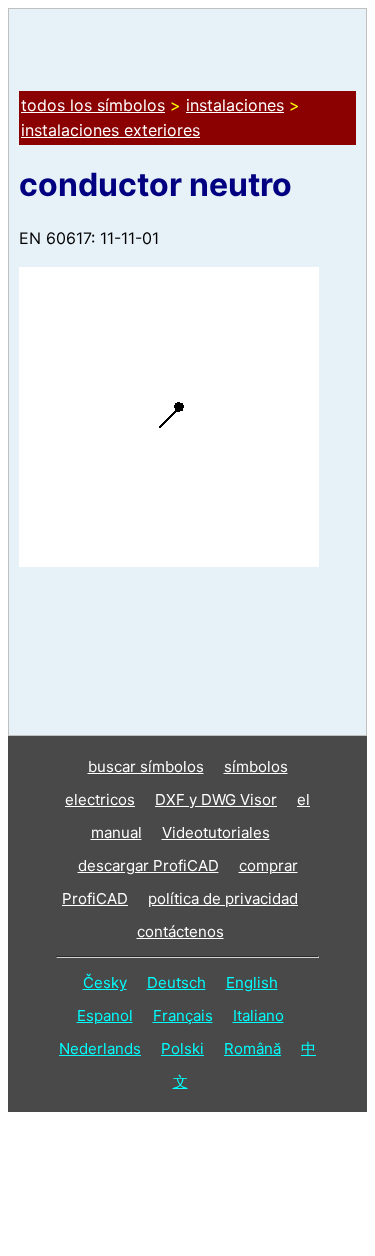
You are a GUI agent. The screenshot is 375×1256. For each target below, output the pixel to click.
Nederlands (100, 1048)
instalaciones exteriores (110, 130)
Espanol (105, 1015)
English (252, 982)
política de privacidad (223, 898)
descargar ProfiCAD (148, 865)
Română (252, 1048)
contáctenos (180, 931)
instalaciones (235, 105)
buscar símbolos (146, 766)
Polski (182, 1048)
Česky (105, 982)
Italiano (258, 1015)
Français (183, 1015)
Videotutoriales (216, 832)
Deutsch (176, 982)
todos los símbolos (93, 105)
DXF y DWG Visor (216, 799)
